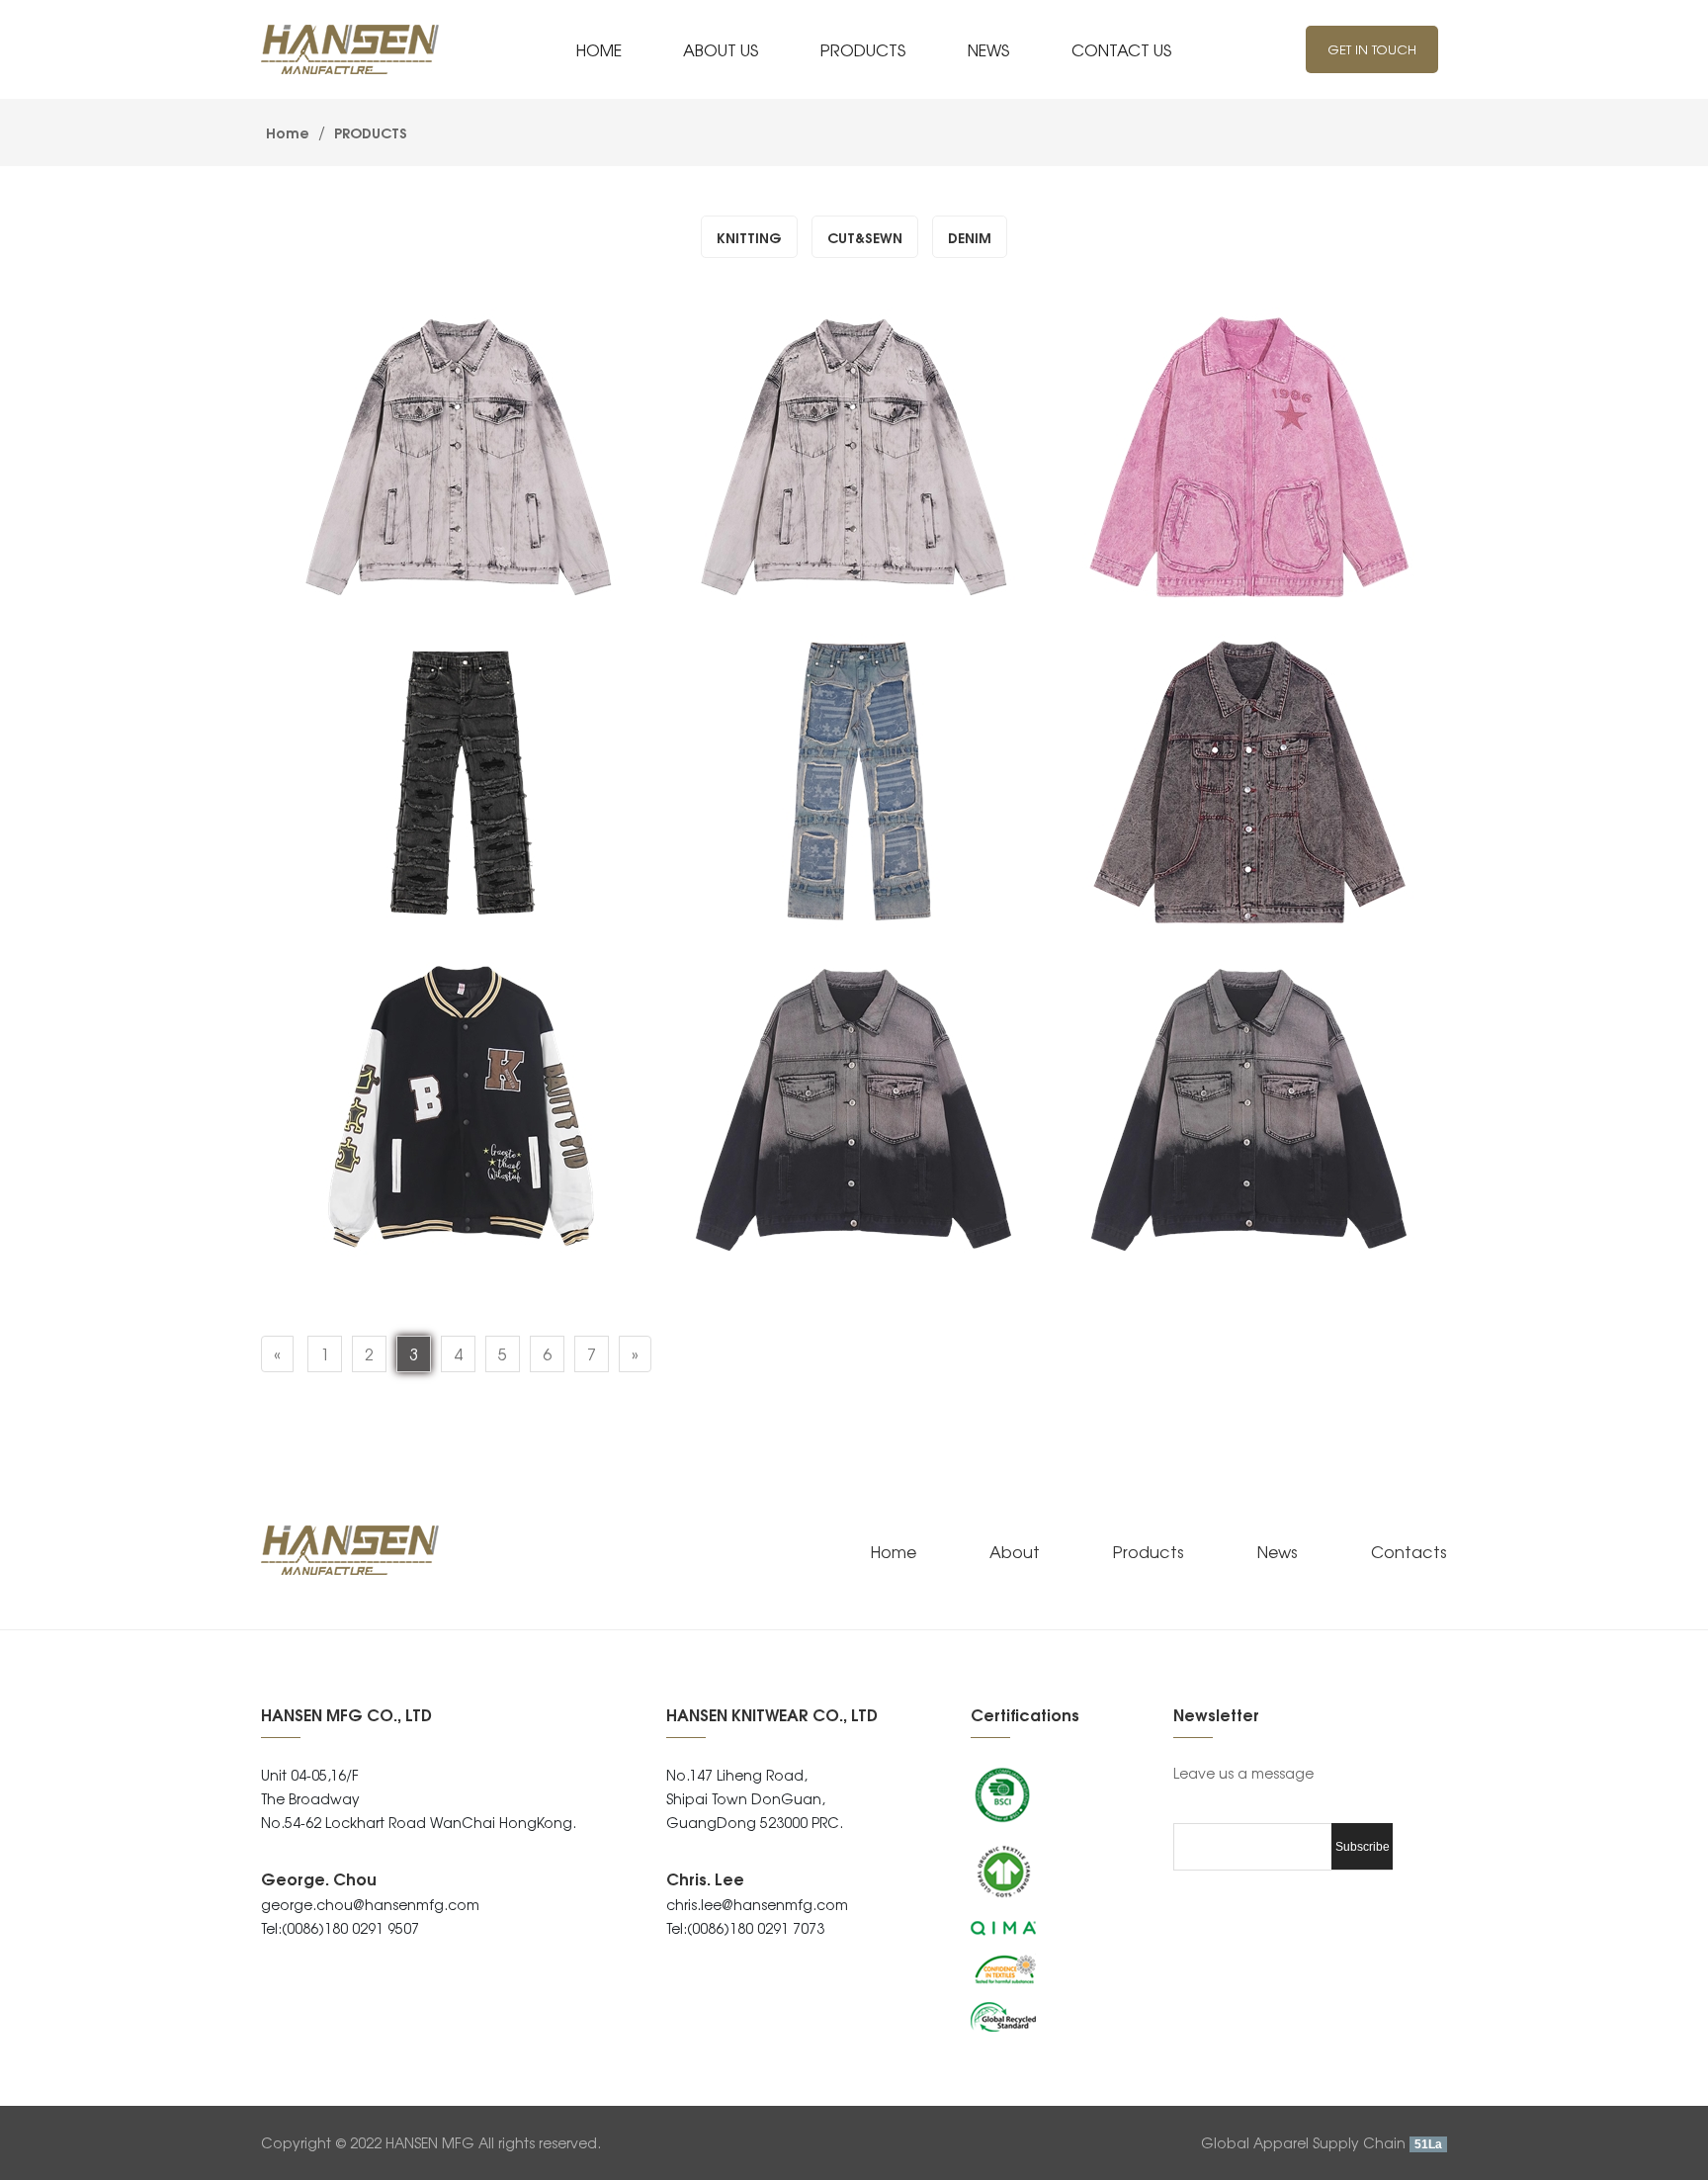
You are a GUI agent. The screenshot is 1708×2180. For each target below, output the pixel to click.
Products (1149, 1551)
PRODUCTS (369, 132)
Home (288, 132)
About (1015, 1551)
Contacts (1409, 1551)
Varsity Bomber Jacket (394, 1221)
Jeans (321, 894)
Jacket (326, 568)
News (1278, 1551)
